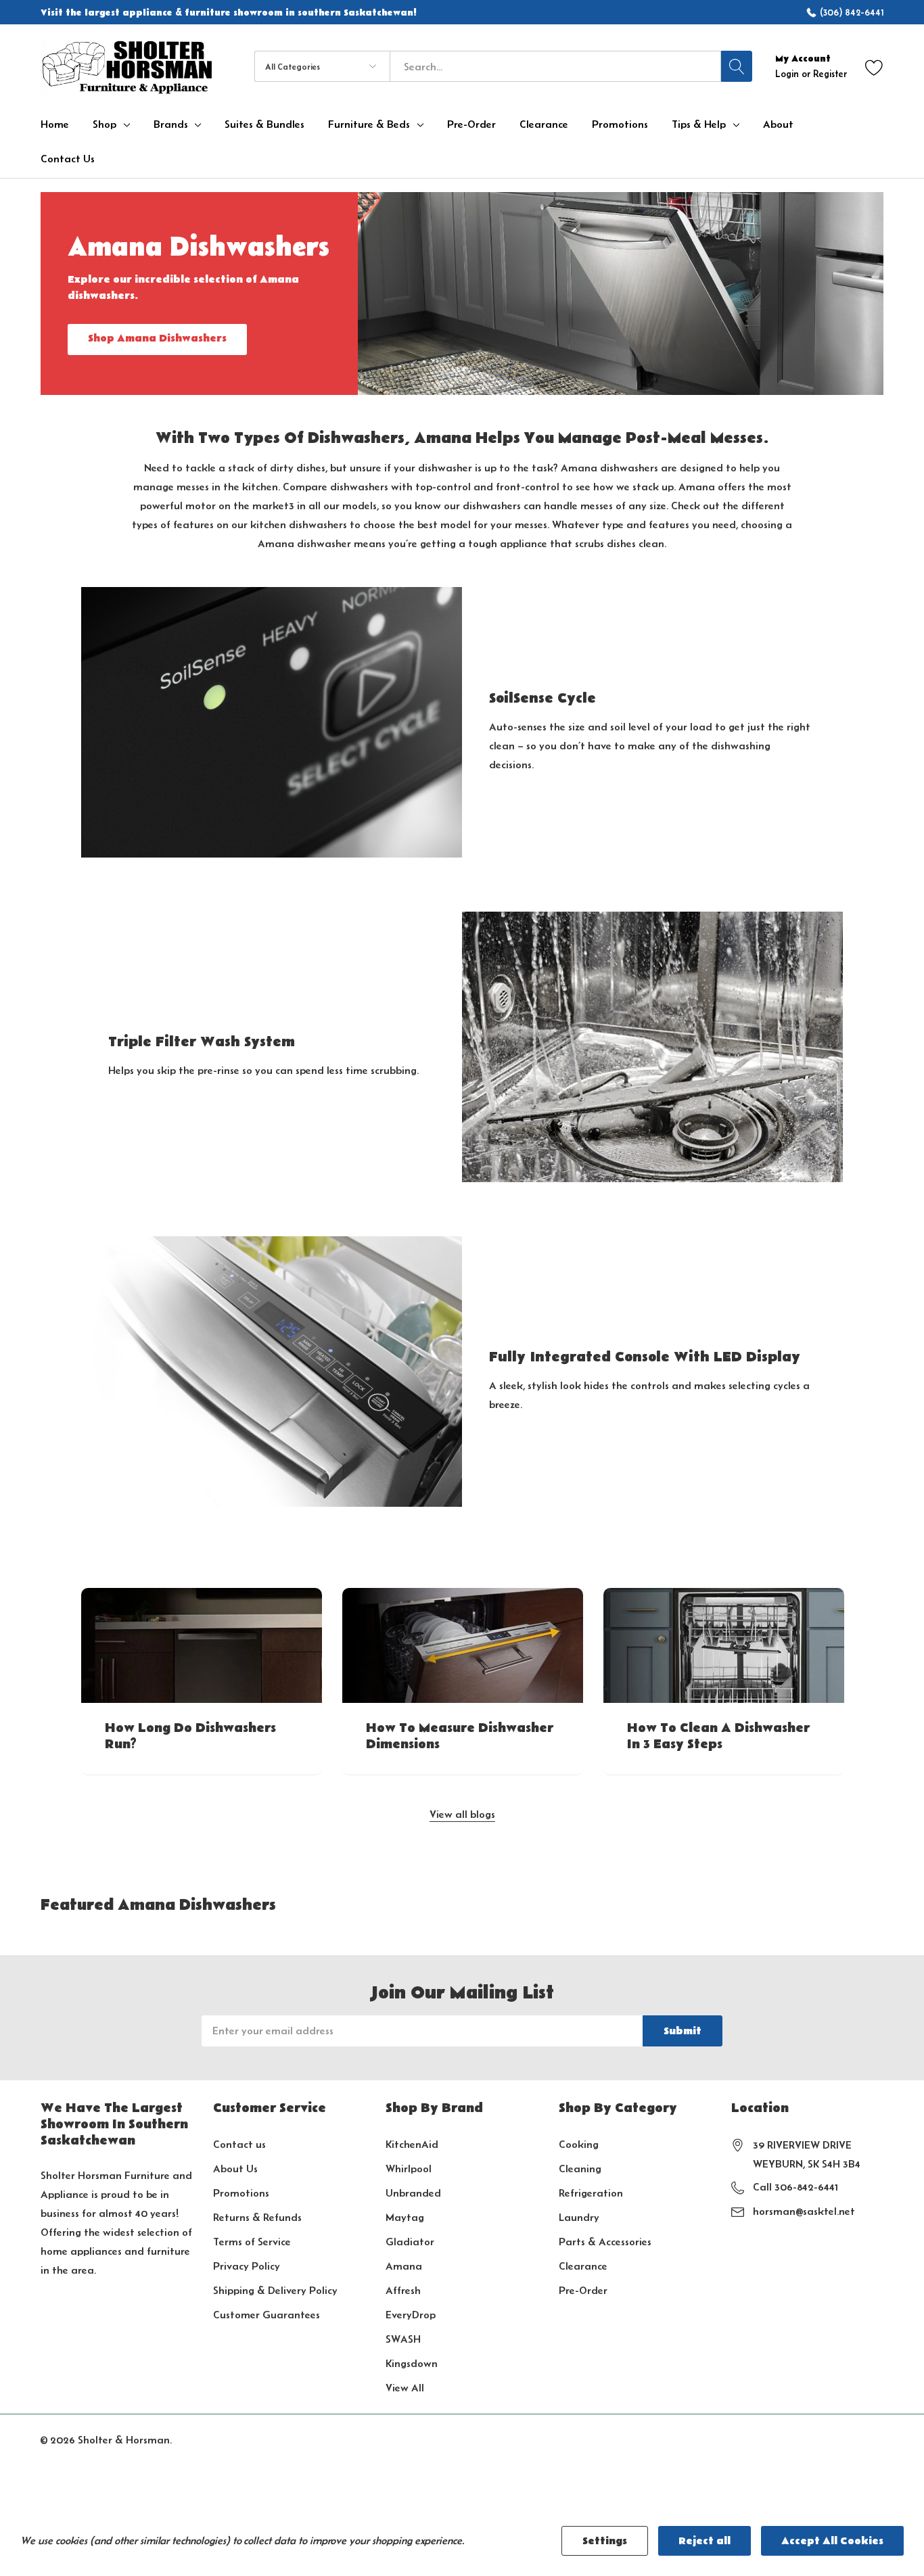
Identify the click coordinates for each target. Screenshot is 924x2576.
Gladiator (410, 2242)
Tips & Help (699, 124)
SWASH (403, 2339)
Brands (171, 124)
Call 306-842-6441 (795, 2187)
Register (830, 74)
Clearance (583, 2266)
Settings (605, 2541)
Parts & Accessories (605, 2242)
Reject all (704, 2541)
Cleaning (580, 2169)
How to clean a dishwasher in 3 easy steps (718, 1737)
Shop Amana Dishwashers (157, 338)
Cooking (579, 2144)
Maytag (405, 2217)
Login (788, 74)
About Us (235, 2169)
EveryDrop (411, 2315)
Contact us (239, 2144)
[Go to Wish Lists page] (874, 67)
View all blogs (462, 1814)
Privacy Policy (247, 2266)
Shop (105, 124)
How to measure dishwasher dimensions (460, 1737)
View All (405, 2388)
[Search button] (737, 66)
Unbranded (413, 2193)
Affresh (403, 2290)
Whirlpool (409, 2169)
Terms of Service (252, 2242)
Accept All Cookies (832, 2541)
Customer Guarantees (267, 2315)
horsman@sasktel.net (804, 2211)
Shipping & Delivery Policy (275, 2290)
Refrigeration (591, 2193)
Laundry (579, 2217)
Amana (404, 2266)
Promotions (241, 2193)
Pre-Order (583, 2290)
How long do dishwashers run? (190, 1737)
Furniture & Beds (369, 124)
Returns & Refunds (257, 2217)
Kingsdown (412, 2363)
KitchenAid (412, 2144)
